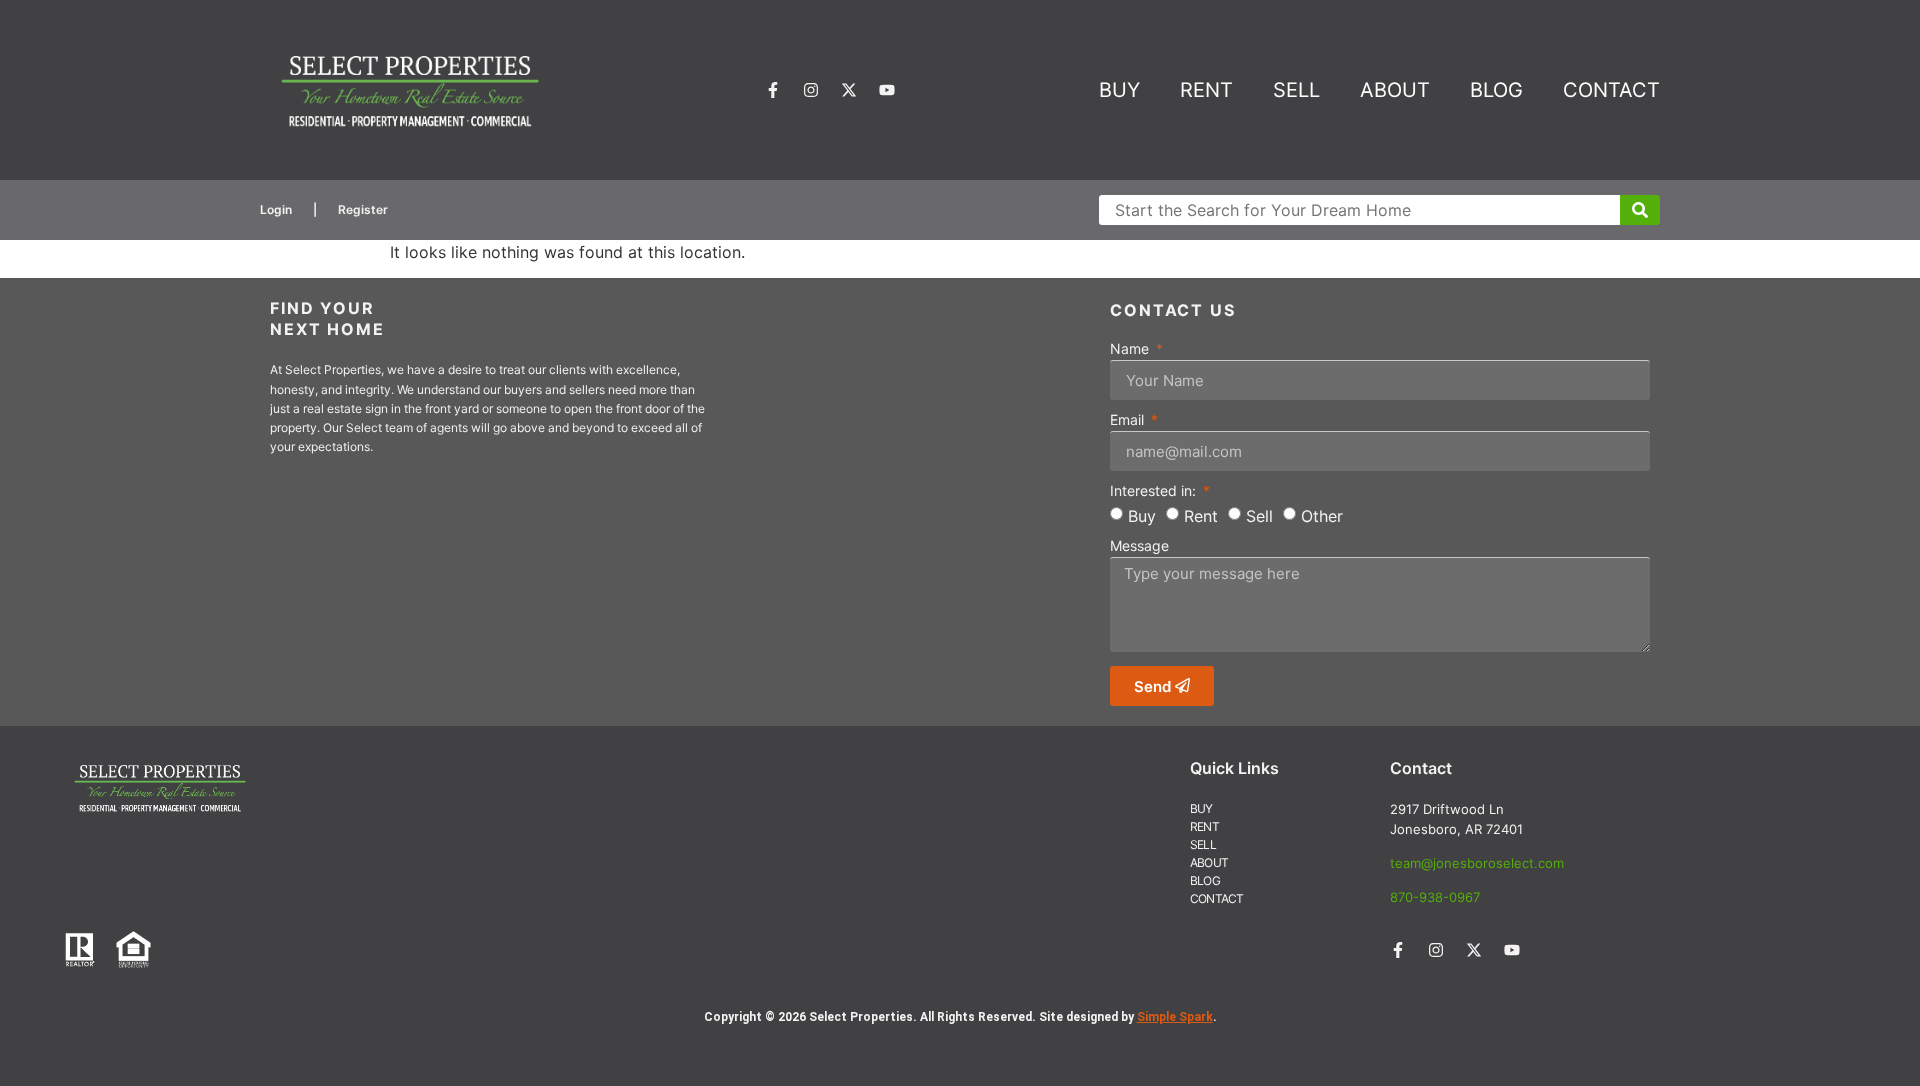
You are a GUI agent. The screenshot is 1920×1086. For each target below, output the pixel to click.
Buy (1142, 516)
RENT (1206, 90)
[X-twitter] (849, 90)
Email (1129, 420)
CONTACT (1611, 90)
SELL (1296, 90)
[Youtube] (887, 90)
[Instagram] (811, 90)
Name (1131, 349)
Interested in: (1155, 491)
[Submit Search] (1640, 210)
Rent (1201, 516)
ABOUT (1395, 90)
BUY (1119, 90)
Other (1322, 516)
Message (1139, 546)
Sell (1259, 516)
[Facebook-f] (773, 90)
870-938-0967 (1435, 897)
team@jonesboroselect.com (1477, 863)
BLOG (1496, 90)
